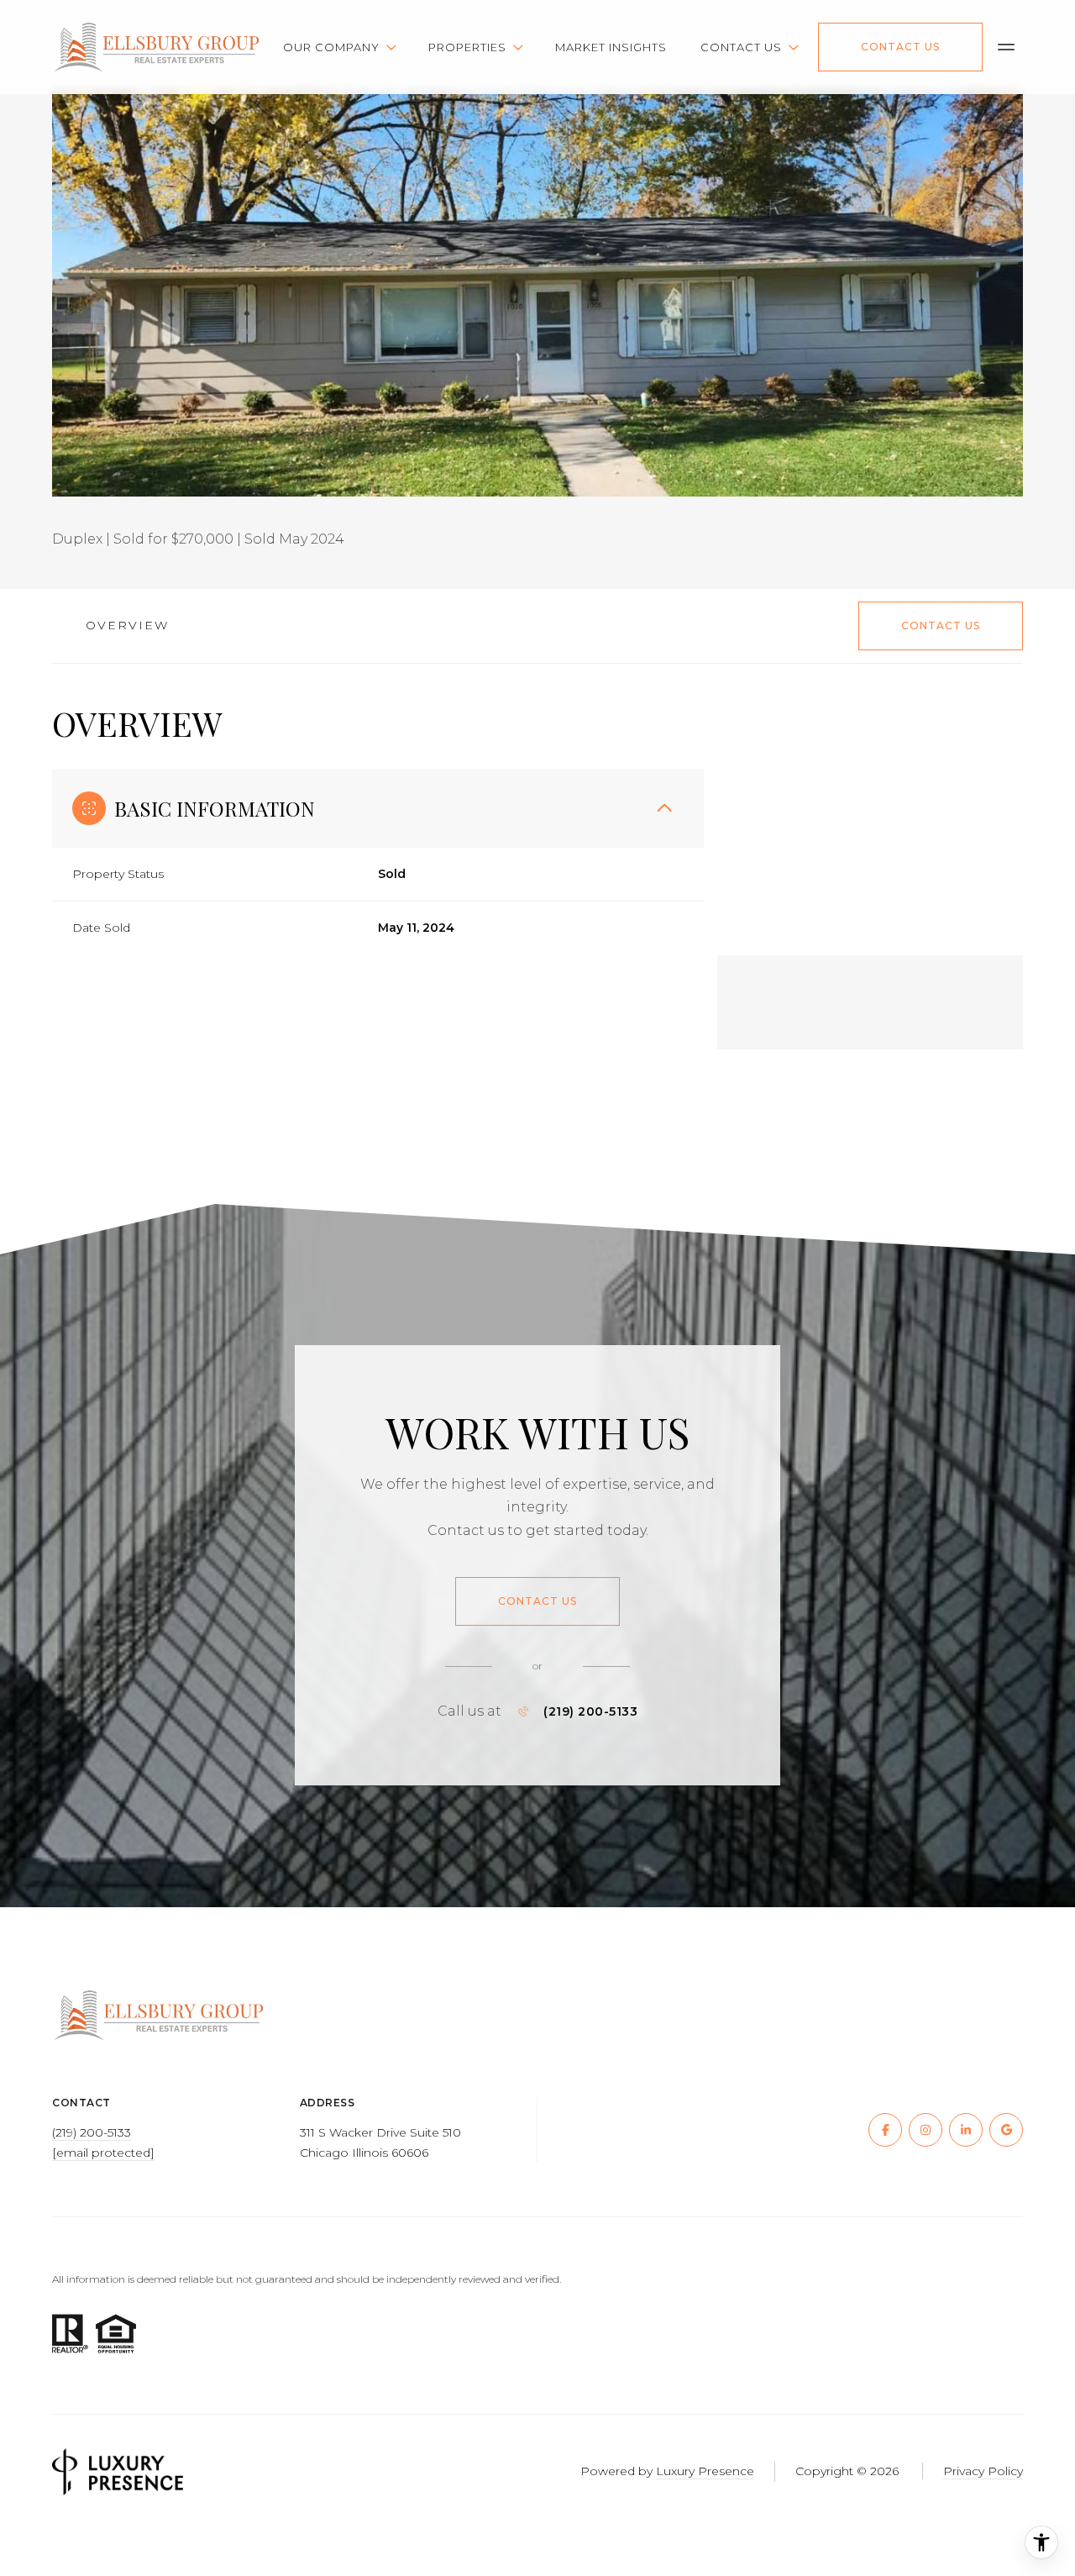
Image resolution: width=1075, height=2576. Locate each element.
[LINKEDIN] (966, 2130)
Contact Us (900, 47)
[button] (941, 626)
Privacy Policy (983, 2471)
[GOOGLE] (1006, 2130)
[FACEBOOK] (885, 2130)
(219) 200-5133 (590, 1711)
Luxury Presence (705, 2471)
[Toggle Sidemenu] (1006, 47)
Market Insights (611, 47)
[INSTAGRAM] (926, 2130)
